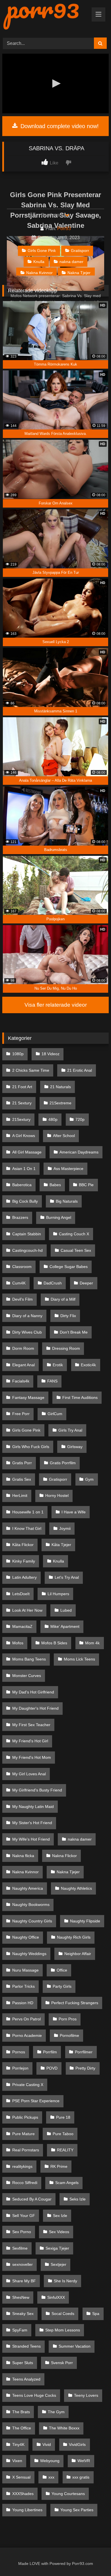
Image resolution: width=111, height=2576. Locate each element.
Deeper (86, 1283)
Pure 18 (63, 2117)
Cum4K (19, 1283)
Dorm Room (23, 1348)
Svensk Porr (62, 2363)
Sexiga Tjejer (57, 2248)
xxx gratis (81, 2477)
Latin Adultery (24, 1577)
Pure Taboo (63, 2134)
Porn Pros (68, 2019)
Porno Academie (27, 2035)
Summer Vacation (75, 2346)
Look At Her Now (27, 1610)
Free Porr (21, 1414)
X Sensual (21, 2477)
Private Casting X (28, 2085)
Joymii (65, 1528)
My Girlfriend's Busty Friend (37, 1790)
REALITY (65, 2150)
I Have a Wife (74, 1512)
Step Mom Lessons (63, 2330)
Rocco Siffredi (25, 2183)
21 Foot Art (22, 1087)
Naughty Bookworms (31, 1905)
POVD (52, 2068)
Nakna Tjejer (79, 273)
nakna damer (71, 262)
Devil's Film (22, 1299)
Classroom (22, 1267)
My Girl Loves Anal (29, 1774)
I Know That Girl (27, 1528)
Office (62, 1970)
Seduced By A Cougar (32, 2199)
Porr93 (64, 229)
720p (80, 1119)
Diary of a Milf (63, 1299)
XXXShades (23, 2494)
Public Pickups (25, 2117)
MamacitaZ (22, 1626)
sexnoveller (22, 2264)
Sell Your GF (24, 2216)
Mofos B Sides (54, 1643)
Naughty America (28, 1888)
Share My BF (24, 2281)
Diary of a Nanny (27, 1316)
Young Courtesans (68, 2494)
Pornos (19, 2052)
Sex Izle (60, 2216)
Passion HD (23, 2003)
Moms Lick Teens (79, 1659)
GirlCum (55, 1414)
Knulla (39, 262)
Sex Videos (59, 2232)
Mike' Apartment (65, 1626)
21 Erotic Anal (80, 1070)
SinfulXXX (56, 2297)
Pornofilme (69, 2035)
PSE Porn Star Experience (36, 2101)
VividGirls (77, 2444)
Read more (53, 215)
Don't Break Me (74, 1332)
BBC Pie (86, 1185)
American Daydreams (79, 1152)
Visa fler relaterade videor (56, 1005)
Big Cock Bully (25, 1201)
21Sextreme (60, 1103)
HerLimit (20, 1495)
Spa (96, 2314)
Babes (55, 1185)
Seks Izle (78, 2199)
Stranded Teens (26, 2346)
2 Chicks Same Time (31, 1070)
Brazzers (20, 1217)
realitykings (22, 2166)
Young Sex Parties (77, 2510)
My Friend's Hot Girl (30, 1741)
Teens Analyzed (26, 2379)
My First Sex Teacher (31, 1725)
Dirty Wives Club (27, 1332)
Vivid (47, 2444)
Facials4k (21, 1381)
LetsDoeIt (21, 1594)
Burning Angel (59, 1217)
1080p (18, 1054)
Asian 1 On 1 (24, 1169)
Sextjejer (58, 2264)
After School (64, 1136)
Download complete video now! (59, 126)
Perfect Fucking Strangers (75, 2003)
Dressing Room (66, 1348)
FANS (52, 1381)
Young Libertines (27, 2510)
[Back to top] (94, 2559)
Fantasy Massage (28, 1397)
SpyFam (20, 2330)
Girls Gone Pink (42, 251)
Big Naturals (67, 1201)
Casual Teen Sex (76, 1250)
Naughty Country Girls (32, 1921)
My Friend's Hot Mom (32, 1757)
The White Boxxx (64, 2428)
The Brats (21, 2412)
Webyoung (50, 2461)
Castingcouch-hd (27, 1250)
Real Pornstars (26, 2150)
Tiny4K (18, 2444)
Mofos (18, 1643)
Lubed (66, 1610)
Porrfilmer (84, 2052)
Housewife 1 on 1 (28, 1512)
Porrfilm (50, 2052)
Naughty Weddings (29, 1954)
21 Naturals (60, 1087)
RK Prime (59, 2166)
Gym (89, 1479)
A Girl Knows (24, 1136)
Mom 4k (92, 1643)
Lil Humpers (58, 1594)
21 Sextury (22, 1103)
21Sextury (21, 1119)
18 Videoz (51, 1054)
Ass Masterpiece (68, 1169)
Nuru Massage (25, 1970)
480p (53, 1119)
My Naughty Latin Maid (33, 1807)
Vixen (17, 2461)
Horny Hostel (57, 1495)
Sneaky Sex (23, 2314)
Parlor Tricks (23, 1986)
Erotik (58, 1365)
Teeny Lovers (86, 2395)
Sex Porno (22, 2232)
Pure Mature (23, 2134)
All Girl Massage (27, 1152)
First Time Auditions (80, 1397)
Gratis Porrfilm (63, 1463)
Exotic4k (88, 1365)
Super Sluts (23, 2363)
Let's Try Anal (67, 1577)
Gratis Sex (22, 1479)
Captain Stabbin (27, 1234)
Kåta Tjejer (61, 1545)
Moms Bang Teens (29, 1659)
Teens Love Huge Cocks (34, 2395)
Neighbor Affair (78, 1954)
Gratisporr (80, 251)
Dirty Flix (68, 1316)
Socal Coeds (63, 2314)
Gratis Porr (22, 1463)
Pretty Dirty (85, 2068)
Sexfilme (20, 2248)
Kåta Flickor (23, 1545)
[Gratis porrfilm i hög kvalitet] (45, 16)
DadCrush (53, 1283)
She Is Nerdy (65, 2281)
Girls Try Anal (70, 1430)
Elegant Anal (23, 1365)
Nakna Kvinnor (39, 273)
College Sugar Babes (69, 1267)
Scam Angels (67, 2183)
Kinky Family (24, 1561)
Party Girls (62, 1986)
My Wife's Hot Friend (31, 1839)
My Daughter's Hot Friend (35, 1708)
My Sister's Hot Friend (32, 1823)
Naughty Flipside (85, 1921)
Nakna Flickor (64, 1856)
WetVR (84, 2461)
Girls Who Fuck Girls (31, 1447)
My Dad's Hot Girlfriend (33, 1692)
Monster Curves (27, 1676)
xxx (51, 2477)
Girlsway (75, 1447)
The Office (22, 2428)
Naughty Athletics (76, 1888)
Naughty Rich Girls (74, 1937)
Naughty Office (26, 1937)
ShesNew (21, 2297)
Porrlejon (20, 2068)
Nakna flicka (23, 1856)
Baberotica (22, 1185)
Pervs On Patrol (26, 2019)
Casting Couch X (74, 1234)
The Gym (56, 2412)
